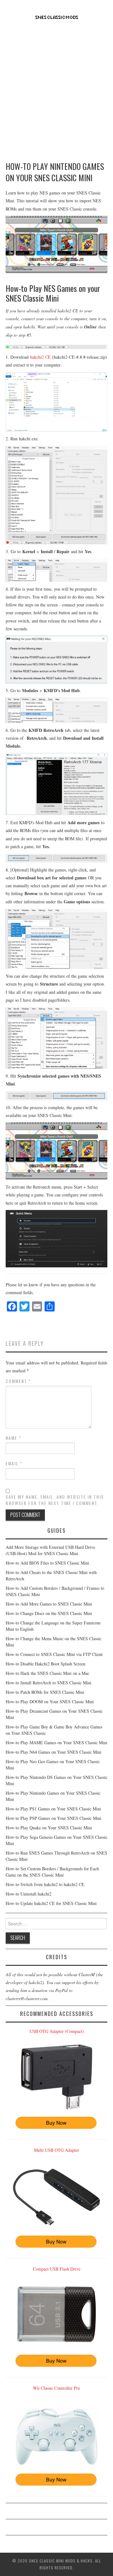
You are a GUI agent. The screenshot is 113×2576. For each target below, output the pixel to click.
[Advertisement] (56, 88)
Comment (18, 1381)
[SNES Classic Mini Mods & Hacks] (57, 17)
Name (13, 1438)
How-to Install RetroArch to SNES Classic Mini (48, 1683)
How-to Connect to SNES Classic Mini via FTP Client (54, 1654)
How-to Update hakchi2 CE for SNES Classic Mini (51, 1903)
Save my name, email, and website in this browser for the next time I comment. (55, 1500)
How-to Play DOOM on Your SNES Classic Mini (50, 1702)
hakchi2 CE (40, 357)
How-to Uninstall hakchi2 (29, 1894)
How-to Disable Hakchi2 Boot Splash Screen (46, 1664)
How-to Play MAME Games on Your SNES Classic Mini (56, 1742)
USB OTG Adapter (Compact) (57, 2031)
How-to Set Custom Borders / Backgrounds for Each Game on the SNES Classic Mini (52, 1872)
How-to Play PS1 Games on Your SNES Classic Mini (53, 1809)
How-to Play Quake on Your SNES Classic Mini (49, 1828)
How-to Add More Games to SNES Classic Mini (49, 1604)
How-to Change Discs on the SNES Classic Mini (49, 1613)
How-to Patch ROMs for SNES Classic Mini (45, 1692)
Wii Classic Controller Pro (56, 2388)
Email (14, 1463)
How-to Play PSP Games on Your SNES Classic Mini (54, 1818)
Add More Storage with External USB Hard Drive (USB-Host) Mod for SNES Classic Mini (50, 1550)
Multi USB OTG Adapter (56, 2150)
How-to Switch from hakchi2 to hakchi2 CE (45, 1884)
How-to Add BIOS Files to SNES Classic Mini (47, 1563)
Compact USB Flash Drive (57, 2269)
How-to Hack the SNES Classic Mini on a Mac (47, 1673)
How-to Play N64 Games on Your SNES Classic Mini (54, 1752)
